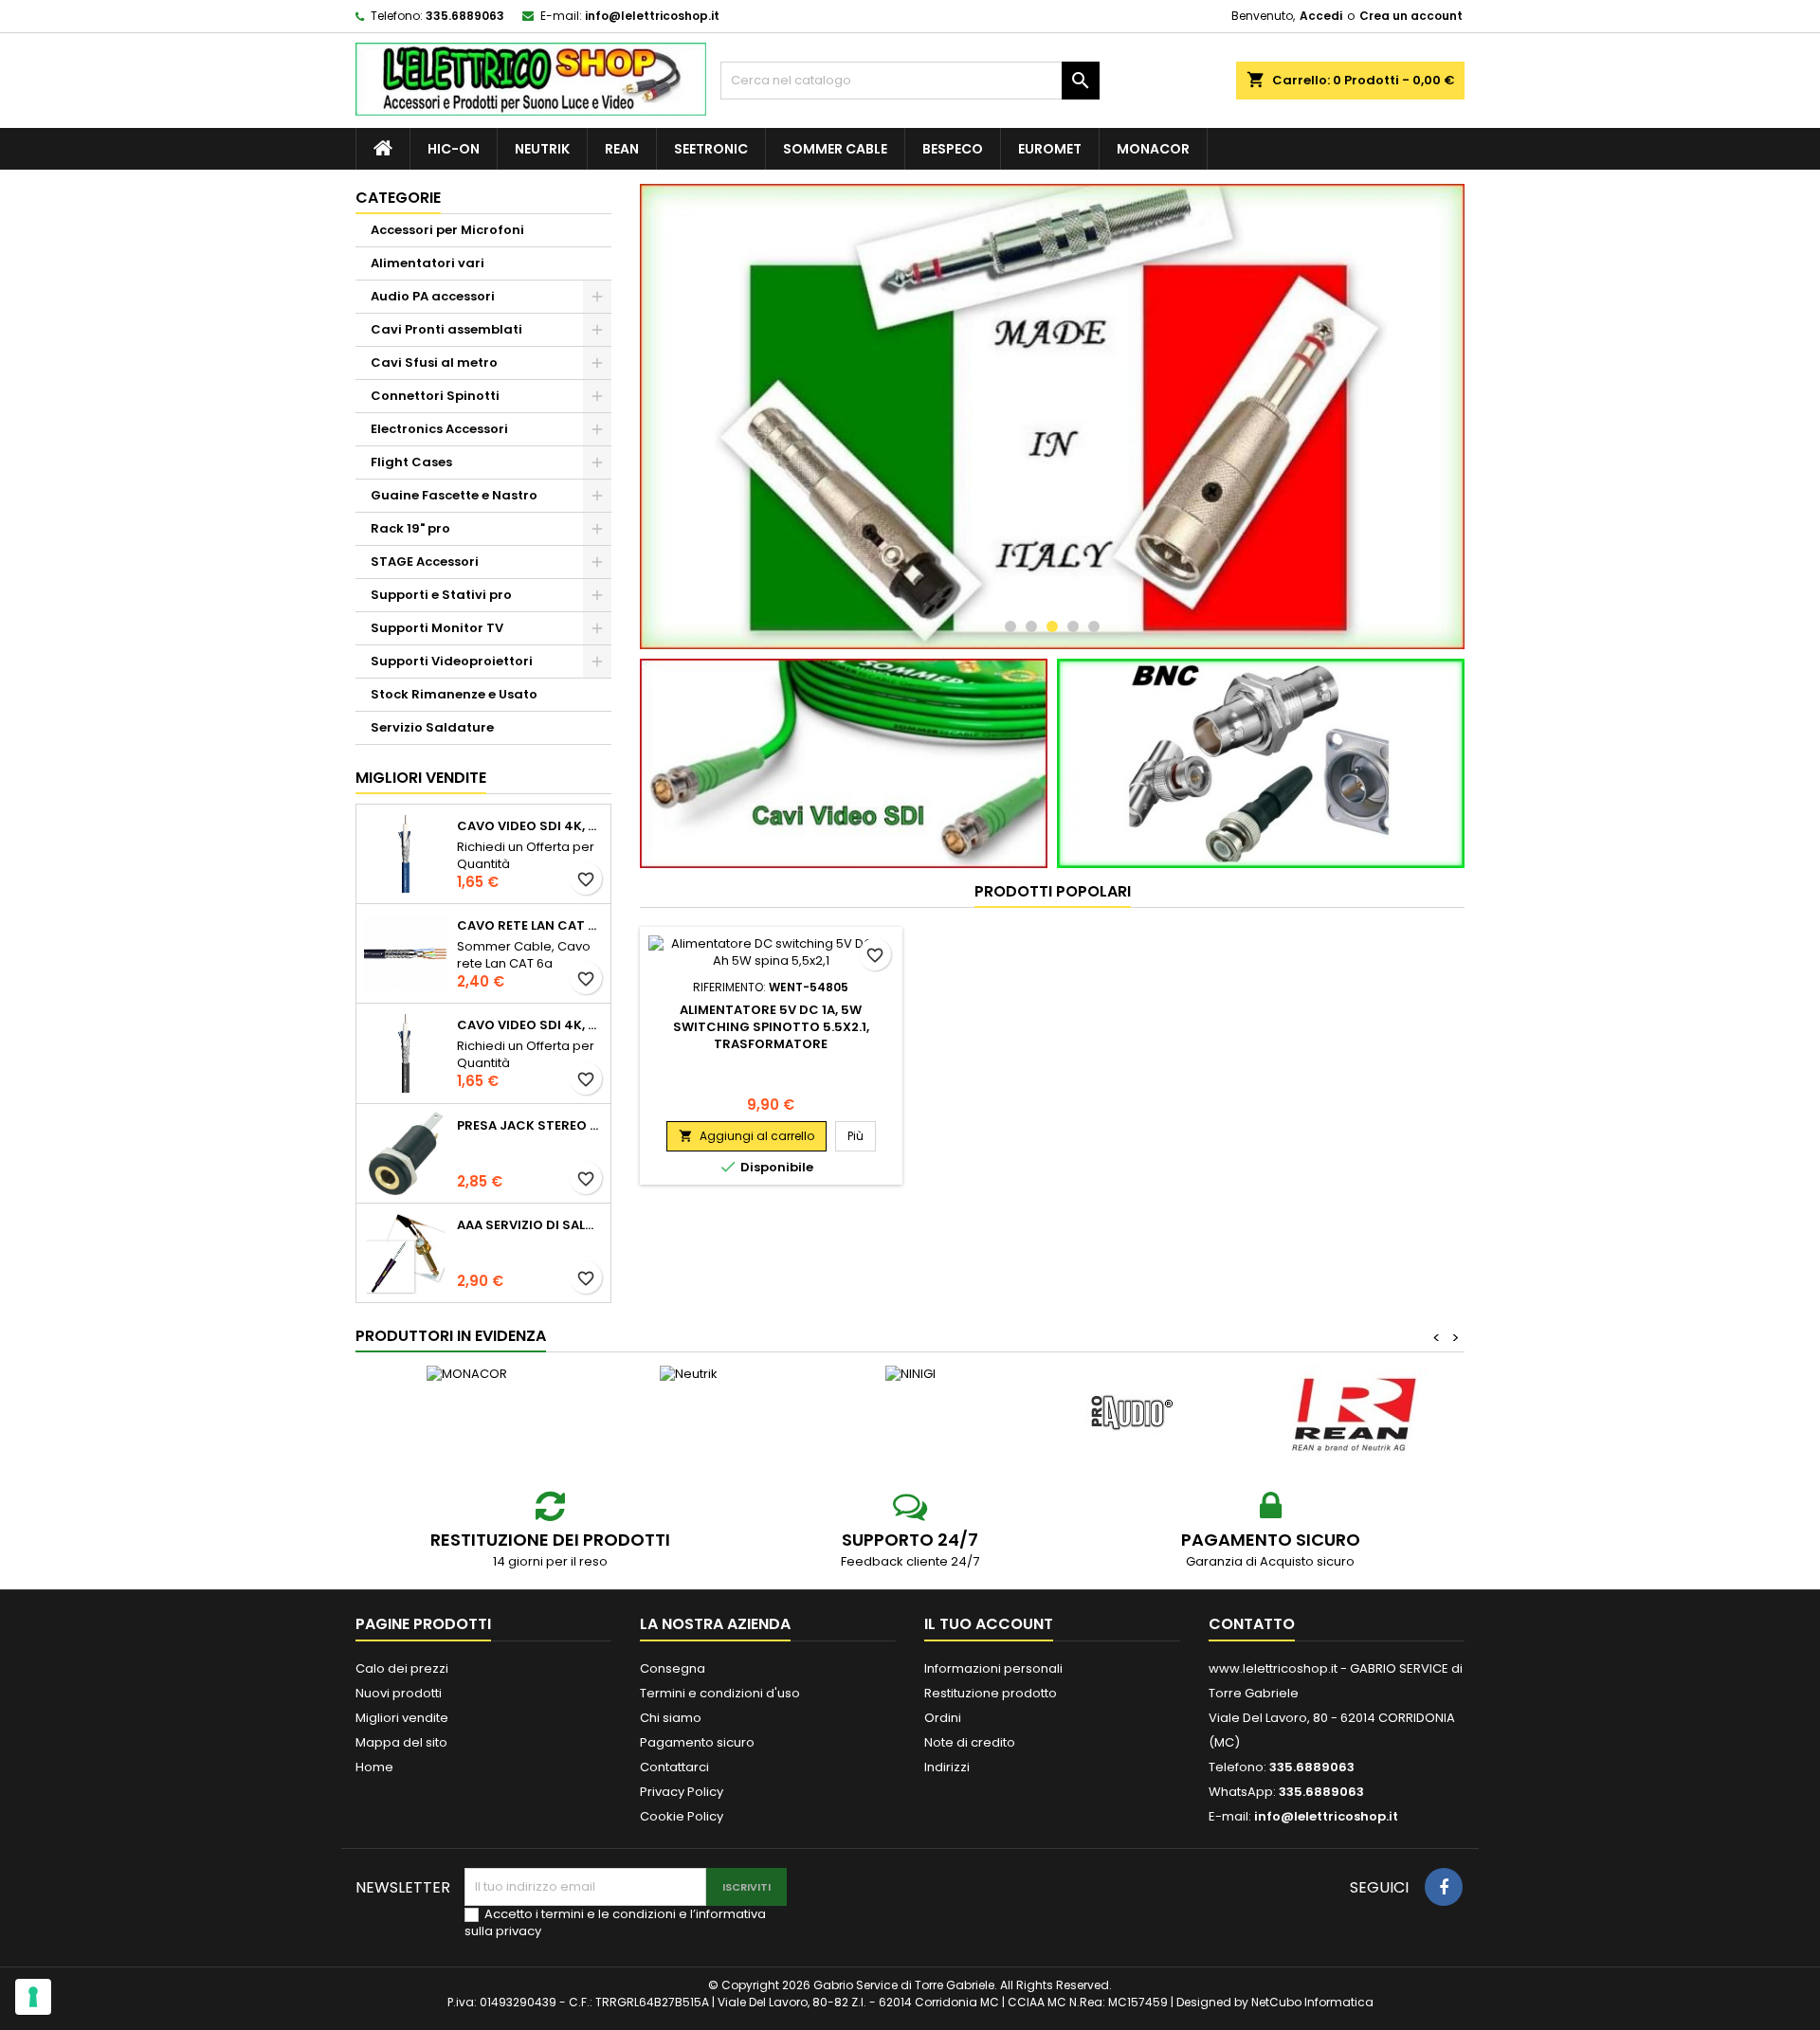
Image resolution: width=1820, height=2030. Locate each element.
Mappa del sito (401, 1742)
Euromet (1050, 149)
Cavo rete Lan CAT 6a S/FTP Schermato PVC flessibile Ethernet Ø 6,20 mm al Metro (530, 926)
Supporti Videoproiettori (452, 661)
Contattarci (674, 1767)
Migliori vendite (421, 778)
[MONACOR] (466, 1374)
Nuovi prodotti (399, 1693)
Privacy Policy (682, 1792)
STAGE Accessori (425, 562)
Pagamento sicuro (697, 1742)
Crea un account (1411, 16)
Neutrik (542, 149)
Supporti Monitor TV (437, 628)
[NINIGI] (910, 1374)
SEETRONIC (711, 149)
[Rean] (1354, 1413)
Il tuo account (989, 1624)
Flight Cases (411, 462)
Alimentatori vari (428, 263)
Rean (622, 149)
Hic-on (454, 149)
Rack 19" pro (410, 528)
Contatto (1252, 1624)
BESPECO (953, 149)
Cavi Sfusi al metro (434, 362)
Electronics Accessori (439, 429)
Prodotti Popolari (1053, 891)
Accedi (1321, 16)
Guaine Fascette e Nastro (454, 495)
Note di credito (970, 1742)
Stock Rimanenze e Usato (454, 694)
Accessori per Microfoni (447, 230)
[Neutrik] (688, 1374)
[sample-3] (1052, 417)
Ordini (943, 1718)
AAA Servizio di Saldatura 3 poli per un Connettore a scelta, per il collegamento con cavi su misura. (530, 1225)
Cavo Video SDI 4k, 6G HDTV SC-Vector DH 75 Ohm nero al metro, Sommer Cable (530, 1025)
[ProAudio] (1132, 1413)
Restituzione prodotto (991, 1693)
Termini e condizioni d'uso (720, 1693)
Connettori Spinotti (435, 396)
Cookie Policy (682, 1816)
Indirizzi (947, 1767)
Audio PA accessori (433, 296)
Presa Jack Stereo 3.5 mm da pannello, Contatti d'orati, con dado (530, 1126)
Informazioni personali (993, 1668)
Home (374, 1767)
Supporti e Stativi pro (441, 595)
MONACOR (1153, 149)
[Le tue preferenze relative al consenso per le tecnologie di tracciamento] (33, 1997)
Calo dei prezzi (402, 1668)
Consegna (673, 1668)
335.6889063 (465, 16)
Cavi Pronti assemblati (446, 329)
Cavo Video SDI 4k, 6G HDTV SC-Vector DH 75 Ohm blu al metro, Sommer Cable (530, 826)
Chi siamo (671, 1718)
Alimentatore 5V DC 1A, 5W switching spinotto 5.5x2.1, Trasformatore (771, 1027)
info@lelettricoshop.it (652, 16)
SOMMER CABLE (835, 149)
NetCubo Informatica (1312, 2002)
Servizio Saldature (432, 727)
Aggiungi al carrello (746, 1136)
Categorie (398, 198)
